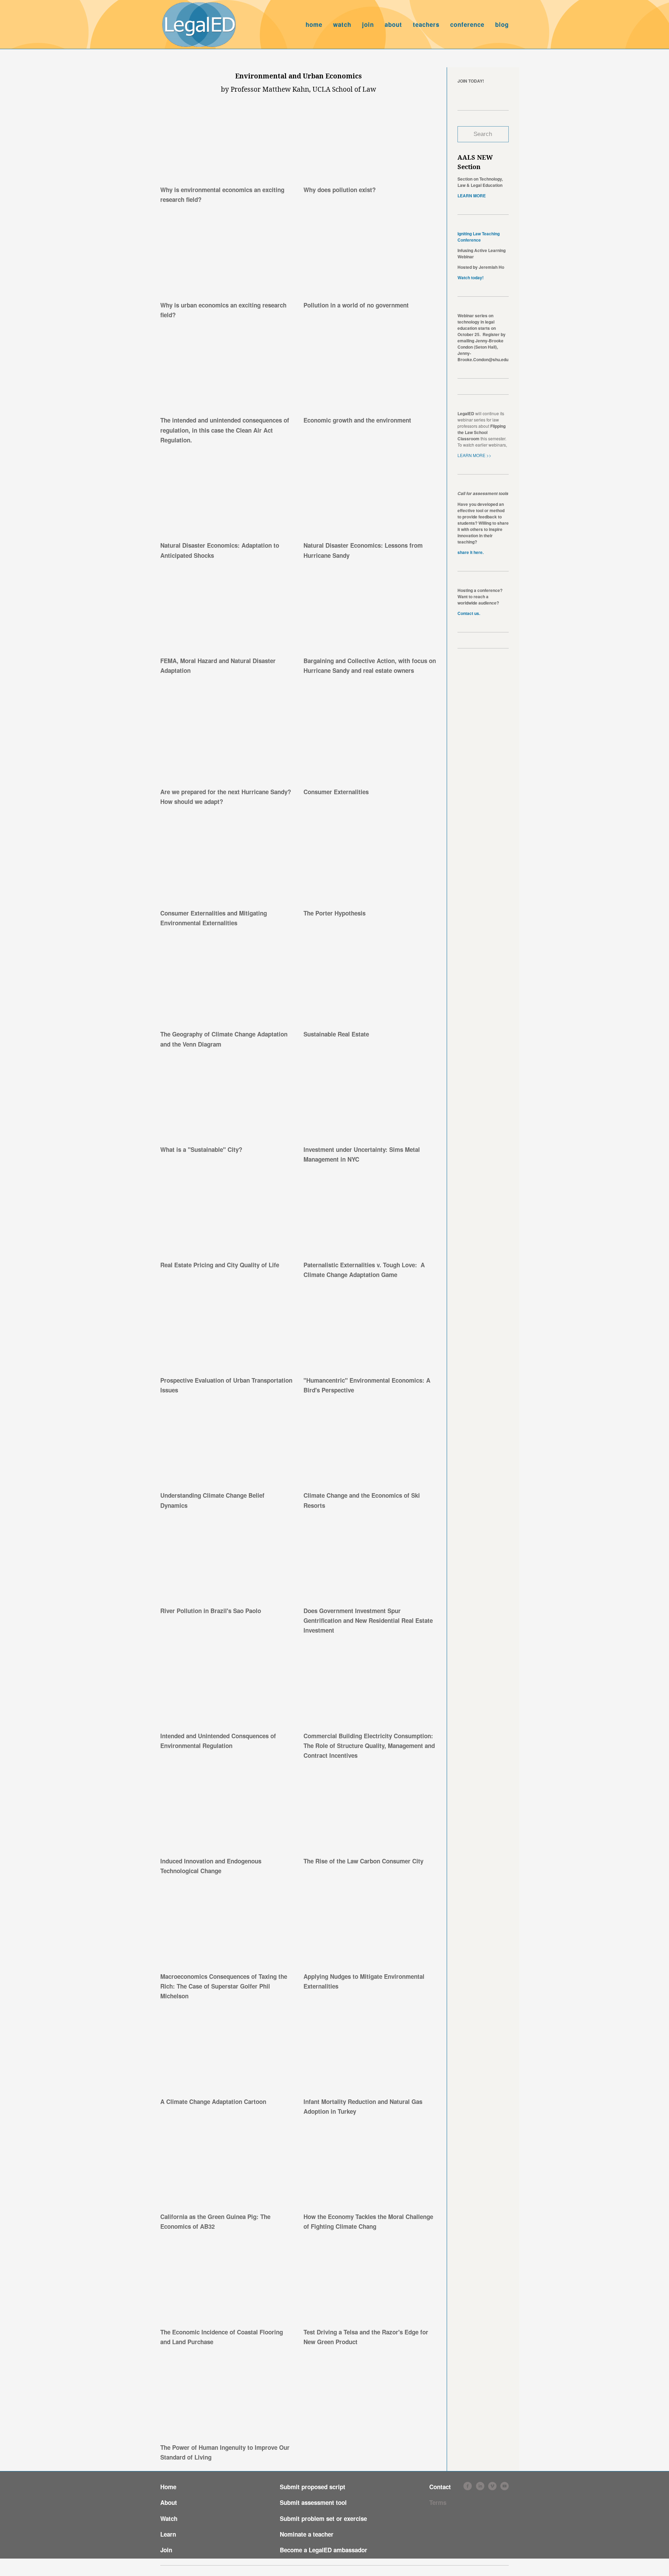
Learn (168, 2534)
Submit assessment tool (313, 2502)
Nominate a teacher (307, 2534)
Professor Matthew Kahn (270, 89)
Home (168, 2487)
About (169, 2502)
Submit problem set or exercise (323, 2518)
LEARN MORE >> (475, 455)
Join (166, 2550)
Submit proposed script (313, 2487)
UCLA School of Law (344, 89)
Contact (440, 2487)
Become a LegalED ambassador (324, 2550)
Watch (169, 2518)
